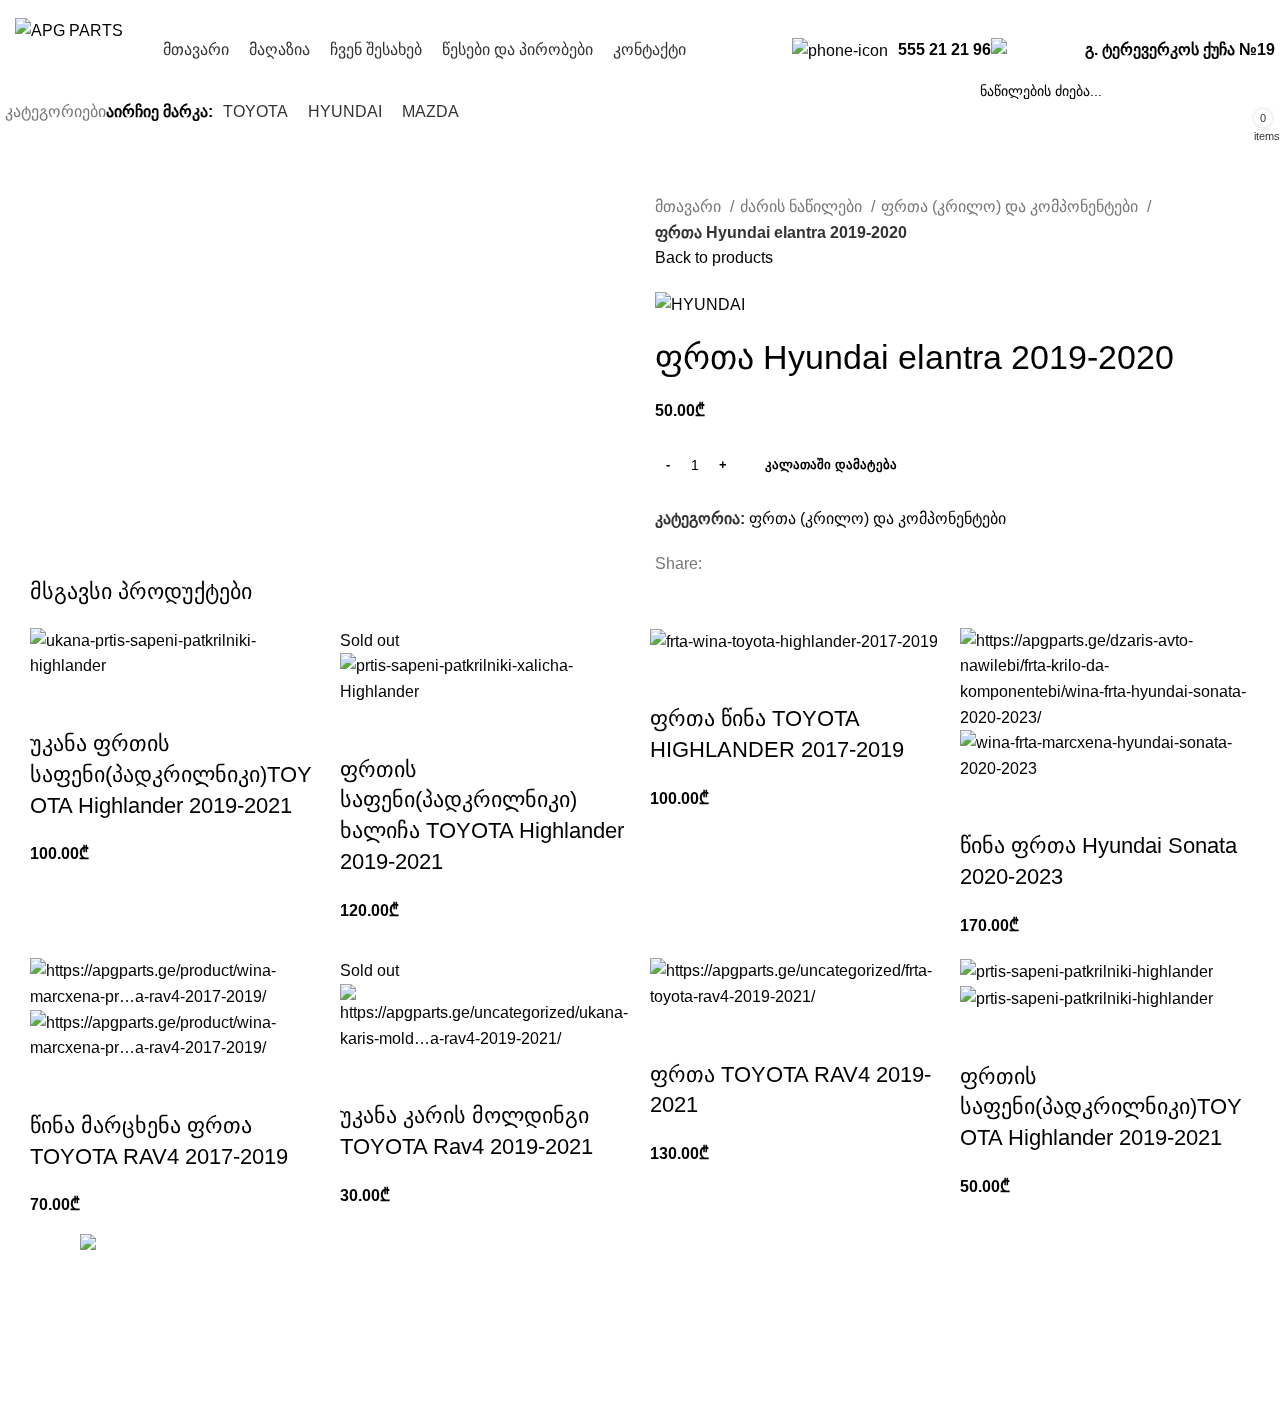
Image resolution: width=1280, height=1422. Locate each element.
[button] (55, 704)
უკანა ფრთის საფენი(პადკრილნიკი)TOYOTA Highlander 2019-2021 (171, 774)
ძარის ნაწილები (803, 206)
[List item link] (260, 1333)
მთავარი (690, 206)
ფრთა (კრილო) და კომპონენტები (1011, 206)
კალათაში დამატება (831, 464)
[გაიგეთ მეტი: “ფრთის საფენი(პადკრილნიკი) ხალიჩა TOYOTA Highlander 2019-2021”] (365, 730)
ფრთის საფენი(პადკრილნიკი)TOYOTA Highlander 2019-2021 (1101, 1107)
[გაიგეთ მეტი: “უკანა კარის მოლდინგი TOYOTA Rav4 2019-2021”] (365, 1076)
